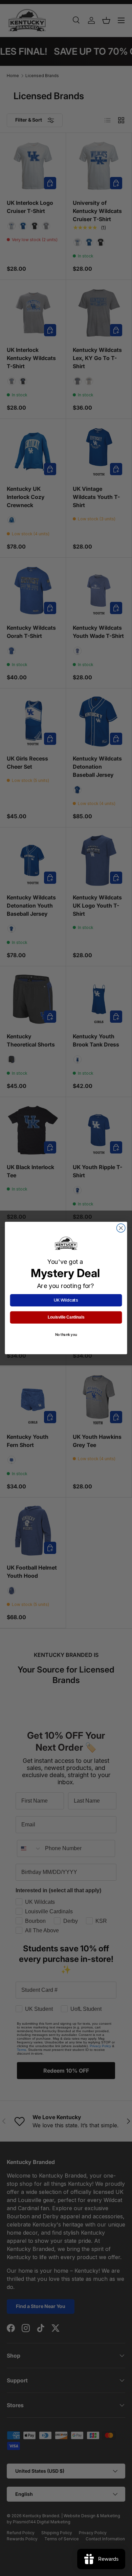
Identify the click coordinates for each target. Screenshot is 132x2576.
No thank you (66, 1335)
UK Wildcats (66, 1300)
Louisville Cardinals (66, 1317)
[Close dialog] (121, 1228)
